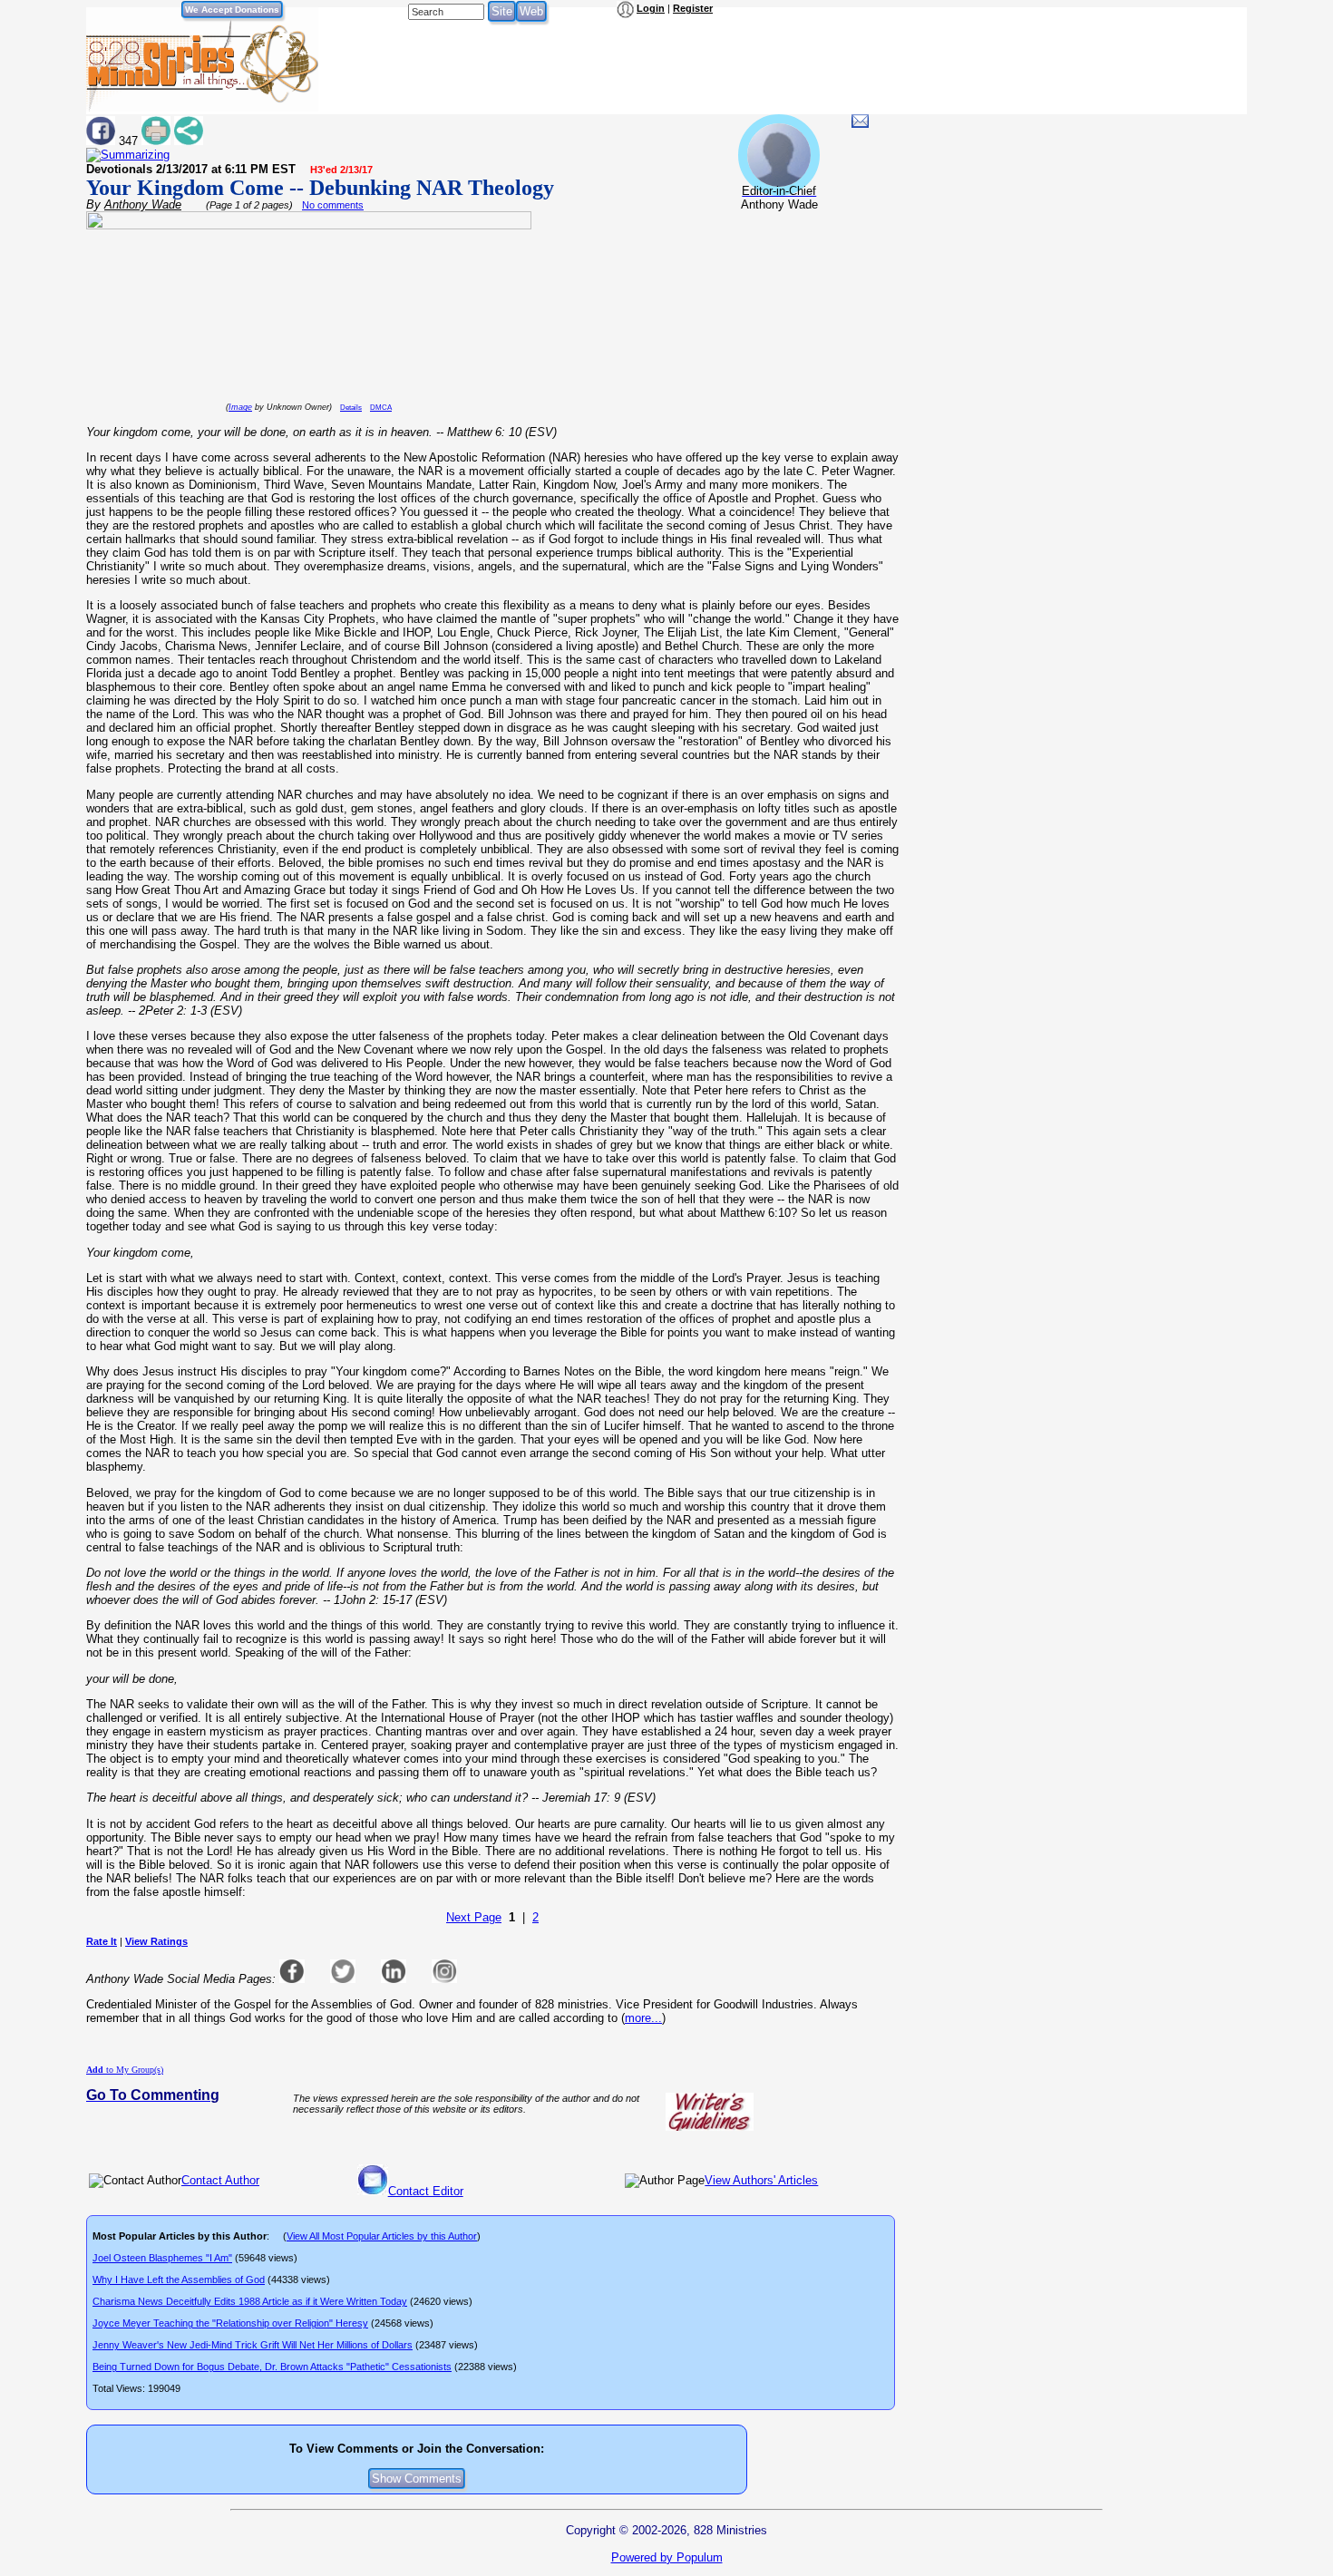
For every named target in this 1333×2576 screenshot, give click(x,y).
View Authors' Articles (761, 2180)
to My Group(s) (125, 2070)
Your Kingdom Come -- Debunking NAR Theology (320, 188)
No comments (333, 205)
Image (240, 407)
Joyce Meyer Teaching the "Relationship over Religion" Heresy (230, 2323)
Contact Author (220, 2180)
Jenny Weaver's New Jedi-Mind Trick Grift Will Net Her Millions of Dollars (253, 2345)
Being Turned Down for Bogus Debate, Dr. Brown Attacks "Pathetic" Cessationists (272, 2367)
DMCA (381, 408)
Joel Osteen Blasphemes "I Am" (162, 2258)
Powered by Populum (667, 2557)
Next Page (474, 1917)
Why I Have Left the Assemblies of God (179, 2280)
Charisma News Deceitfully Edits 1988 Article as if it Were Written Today (250, 2301)
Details (351, 408)
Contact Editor (426, 2191)
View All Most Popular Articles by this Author (382, 2236)
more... (643, 2018)
